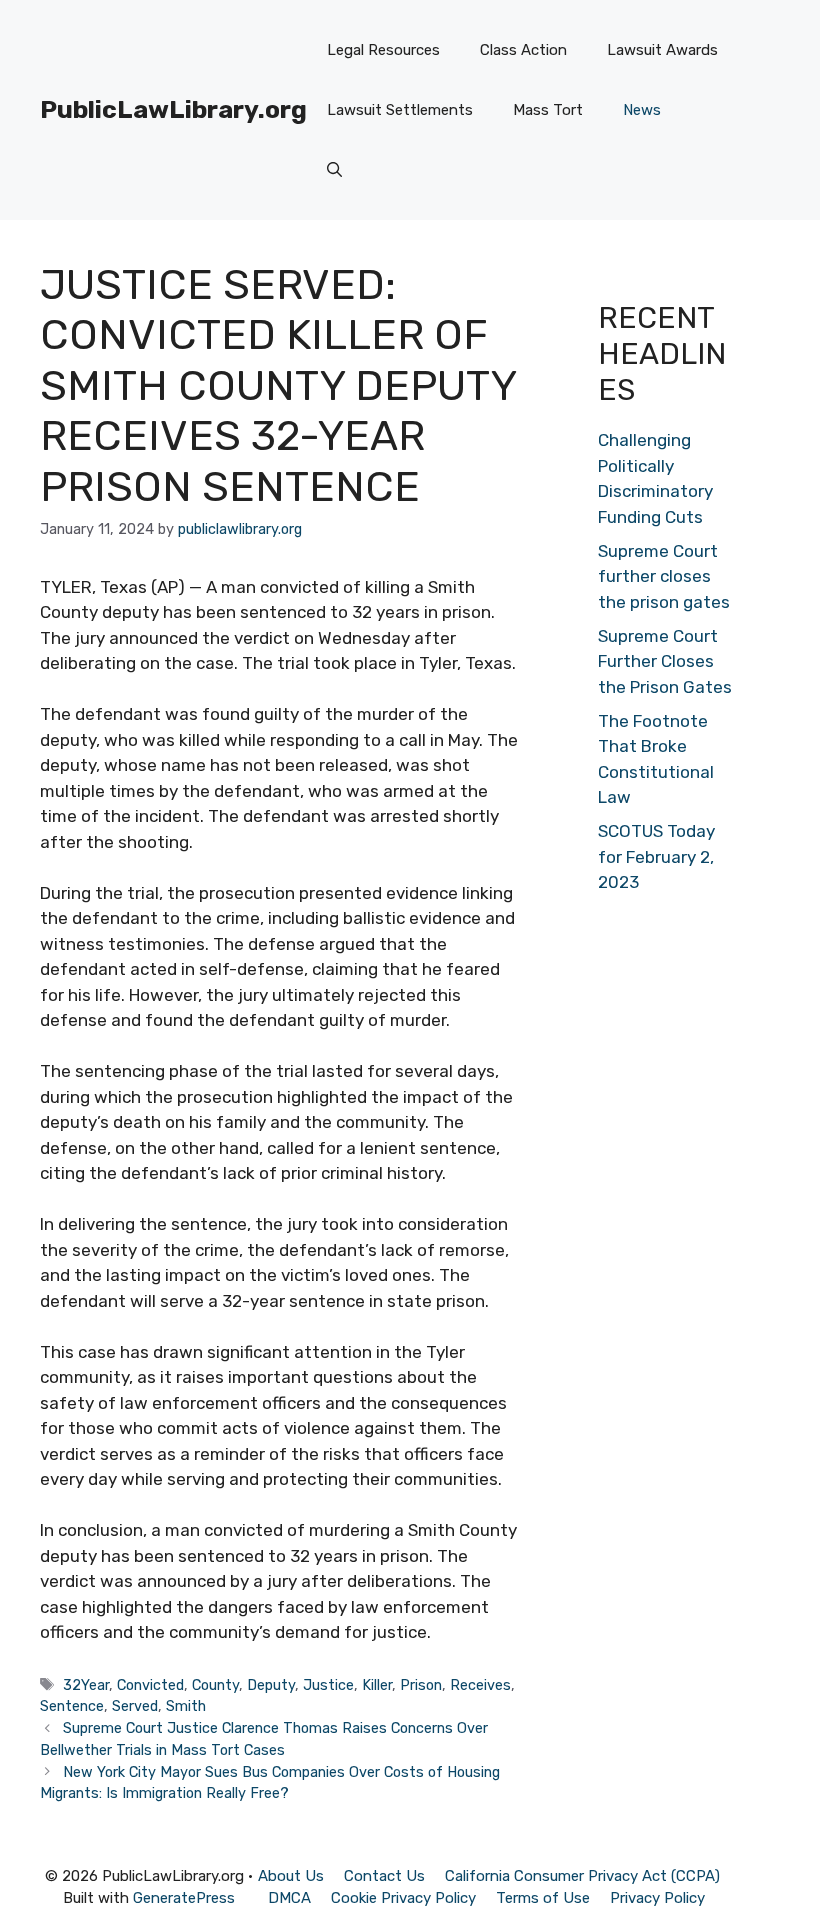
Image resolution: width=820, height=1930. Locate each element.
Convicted (150, 1685)
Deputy (271, 1685)
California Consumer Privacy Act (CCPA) (582, 1876)
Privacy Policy (657, 1898)
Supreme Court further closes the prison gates (664, 576)
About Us (291, 1876)
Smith (186, 1706)
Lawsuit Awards (662, 50)
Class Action (523, 50)
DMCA (289, 1898)
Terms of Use (543, 1898)
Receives (480, 1685)
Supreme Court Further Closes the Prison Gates (665, 661)
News (642, 110)
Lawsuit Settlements (400, 110)
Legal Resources (383, 50)
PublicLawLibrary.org (173, 109)
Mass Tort (548, 110)
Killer (377, 1685)
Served (135, 1706)
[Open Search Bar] (334, 170)
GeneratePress (184, 1898)
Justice (328, 1685)
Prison (421, 1685)
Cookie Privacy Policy (403, 1898)
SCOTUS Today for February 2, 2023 (656, 856)
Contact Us (384, 1876)
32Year (86, 1685)
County (215, 1685)
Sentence (72, 1706)
